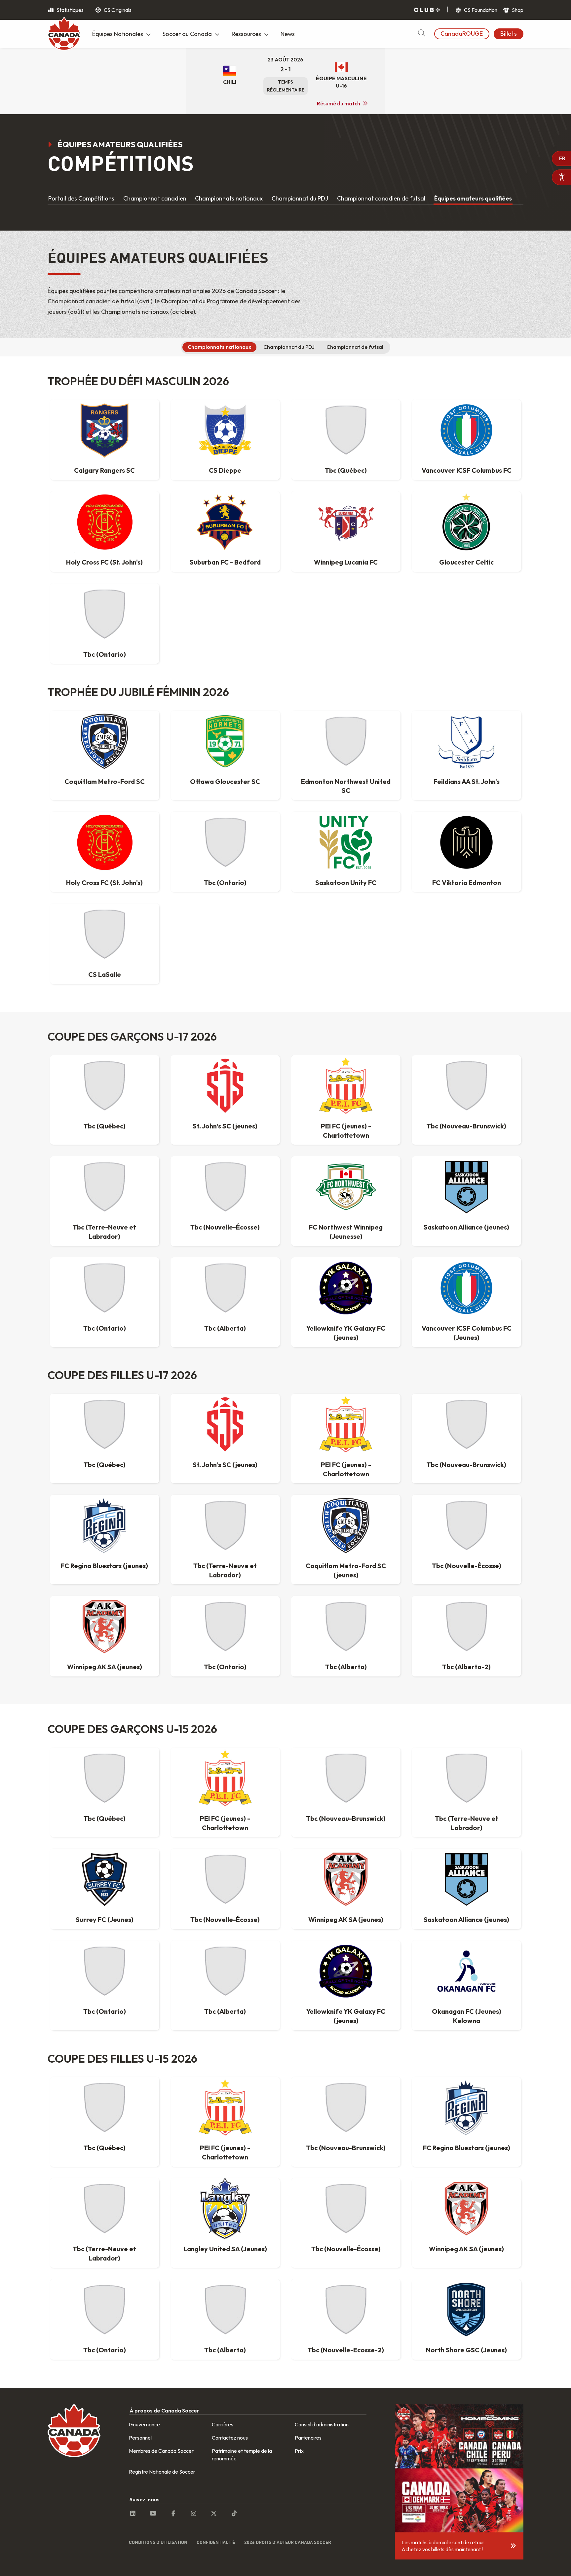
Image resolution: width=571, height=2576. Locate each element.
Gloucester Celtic (466, 562)
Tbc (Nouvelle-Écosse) (225, 1227)
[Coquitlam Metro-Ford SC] (104, 741)
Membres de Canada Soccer (161, 2451)
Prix (299, 2451)
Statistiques (70, 10)
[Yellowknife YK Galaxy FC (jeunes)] (346, 1288)
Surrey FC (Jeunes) (105, 1919)
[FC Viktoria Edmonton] (466, 842)
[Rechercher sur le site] (421, 34)
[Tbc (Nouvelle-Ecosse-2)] (346, 2310)
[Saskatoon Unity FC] (346, 842)
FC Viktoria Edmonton (467, 883)
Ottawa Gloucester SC (225, 781)
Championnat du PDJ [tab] (289, 347)
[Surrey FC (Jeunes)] (104, 1879)
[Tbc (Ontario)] (104, 614)
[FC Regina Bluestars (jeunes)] (104, 1526)
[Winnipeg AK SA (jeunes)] (104, 1627)
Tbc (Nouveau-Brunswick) (466, 1126)
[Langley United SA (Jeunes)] (225, 2209)
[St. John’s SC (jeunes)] (225, 1086)
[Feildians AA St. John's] (466, 741)
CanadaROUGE (462, 34)
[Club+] (427, 10)
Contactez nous (230, 2438)
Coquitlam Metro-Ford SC (105, 781)
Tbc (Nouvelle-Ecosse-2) (346, 2350)
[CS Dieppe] (225, 430)
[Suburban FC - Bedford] (225, 522)
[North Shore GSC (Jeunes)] (466, 2310)
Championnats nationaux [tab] (219, 347)
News (288, 34)
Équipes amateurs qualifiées (473, 198)
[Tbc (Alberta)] (225, 1288)
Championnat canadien (155, 198)
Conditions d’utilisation (158, 2542)
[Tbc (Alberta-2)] (466, 1627)
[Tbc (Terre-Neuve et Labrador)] (104, 1187)
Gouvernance (144, 2424)
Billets (509, 34)
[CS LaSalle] (104, 934)
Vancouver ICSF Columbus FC (467, 470)
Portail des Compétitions (81, 198)
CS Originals (117, 10)
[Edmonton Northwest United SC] (346, 741)
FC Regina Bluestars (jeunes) (104, 1566)
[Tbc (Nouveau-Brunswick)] (466, 1086)
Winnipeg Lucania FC (346, 562)
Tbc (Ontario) (105, 654)
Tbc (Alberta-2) (466, 1667)
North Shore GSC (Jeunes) (466, 2350)
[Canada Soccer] (64, 35)
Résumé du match (339, 103)
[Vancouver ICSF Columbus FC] (466, 430)
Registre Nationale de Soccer (162, 2472)
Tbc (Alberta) (225, 1328)
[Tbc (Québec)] (346, 430)
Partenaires (308, 2438)
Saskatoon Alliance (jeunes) (466, 1227)
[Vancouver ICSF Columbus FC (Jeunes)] (466, 1288)
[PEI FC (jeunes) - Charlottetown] (346, 1086)
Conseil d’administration (322, 2424)
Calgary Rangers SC (104, 470)
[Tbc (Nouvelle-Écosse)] (225, 1187)
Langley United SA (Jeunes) (225, 2249)
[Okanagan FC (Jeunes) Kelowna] (466, 1971)
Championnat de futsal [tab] (355, 347)
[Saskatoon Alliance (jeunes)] (466, 1187)
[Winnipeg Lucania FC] (346, 522)
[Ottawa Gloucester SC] (225, 741)
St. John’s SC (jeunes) (225, 1126)
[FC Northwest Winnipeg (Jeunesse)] (346, 1187)
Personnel (140, 2438)
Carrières (223, 2424)
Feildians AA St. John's (467, 781)
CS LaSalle (105, 974)
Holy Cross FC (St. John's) (104, 562)
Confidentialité (216, 2542)
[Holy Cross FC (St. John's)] (104, 522)
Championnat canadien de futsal (381, 198)
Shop (517, 10)
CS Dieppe (225, 470)
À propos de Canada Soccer (164, 2410)
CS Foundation (480, 10)
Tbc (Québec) (346, 470)
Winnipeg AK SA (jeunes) (105, 1667)
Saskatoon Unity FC (346, 883)
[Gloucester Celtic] (466, 522)
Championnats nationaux (229, 198)
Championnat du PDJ (300, 198)
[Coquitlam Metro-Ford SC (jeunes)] (346, 1526)
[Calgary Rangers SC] (104, 430)
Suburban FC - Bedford (225, 562)
